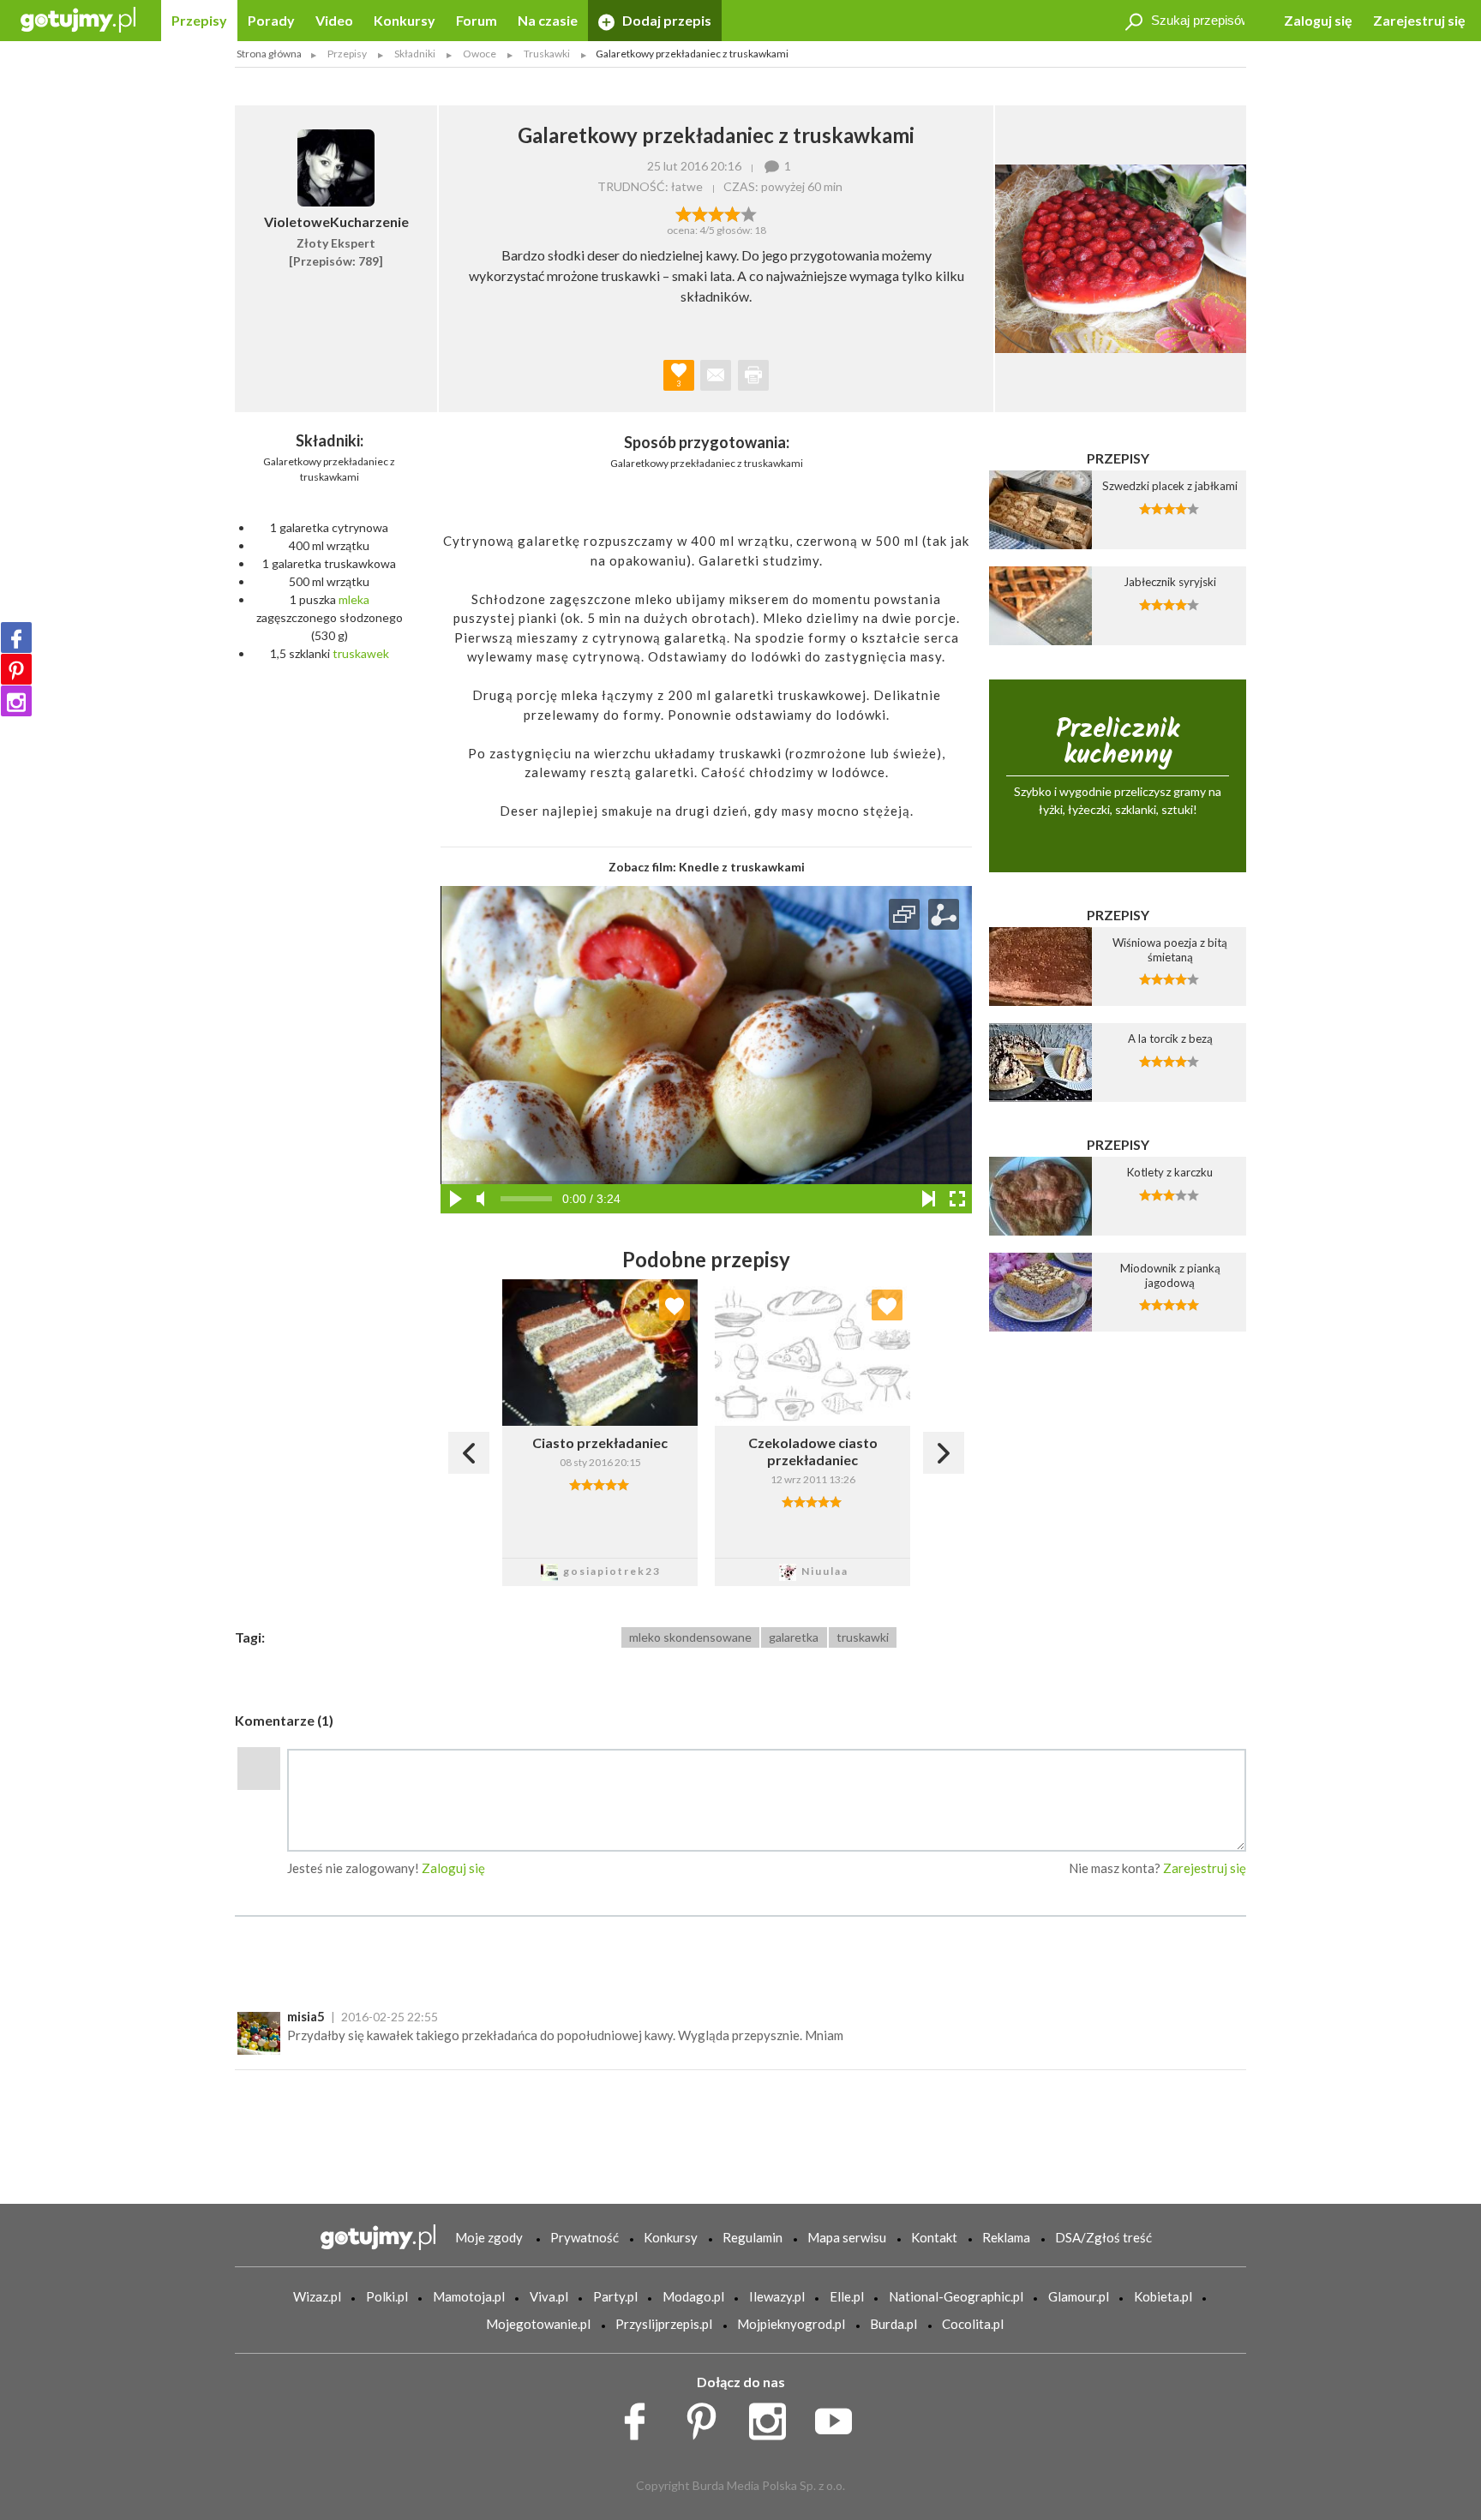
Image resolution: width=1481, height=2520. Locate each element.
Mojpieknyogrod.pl (791, 2324)
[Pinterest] (16, 669)
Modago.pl (693, 2296)
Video (334, 20)
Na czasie (548, 20)
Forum (477, 20)
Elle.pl (847, 2296)
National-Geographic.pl (956, 2296)
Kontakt (934, 2237)
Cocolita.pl (973, 2324)
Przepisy (199, 20)
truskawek (361, 653)
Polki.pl (387, 2296)
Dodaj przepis (666, 20)
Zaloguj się (1318, 20)
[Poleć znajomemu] (716, 375)
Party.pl (615, 2296)
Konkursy (405, 20)
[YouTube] (839, 2417)
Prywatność (585, 2237)
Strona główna (269, 54)
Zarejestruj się (1419, 20)
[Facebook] (16, 637)
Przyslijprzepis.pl (664, 2324)
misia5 (306, 2016)
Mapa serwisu (847, 2237)
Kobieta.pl (1163, 2296)
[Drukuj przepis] (753, 375)
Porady (271, 20)
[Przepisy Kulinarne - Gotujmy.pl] (78, 18)
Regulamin (752, 2237)
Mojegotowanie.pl (538, 2324)
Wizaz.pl (317, 2296)
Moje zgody (489, 2237)
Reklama (1006, 2237)
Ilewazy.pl (777, 2296)
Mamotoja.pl (469, 2296)
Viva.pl (549, 2296)
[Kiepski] (684, 212)
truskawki (863, 1637)
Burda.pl (893, 2324)
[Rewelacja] (749, 212)
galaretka (794, 1637)
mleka (354, 599)
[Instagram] (16, 701)
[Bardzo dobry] (732, 212)
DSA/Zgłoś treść (1103, 2237)
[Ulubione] (675, 1305)
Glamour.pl (1079, 2296)
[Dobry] (716, 212)
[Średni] (700, 212)
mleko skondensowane (690, 1637)
